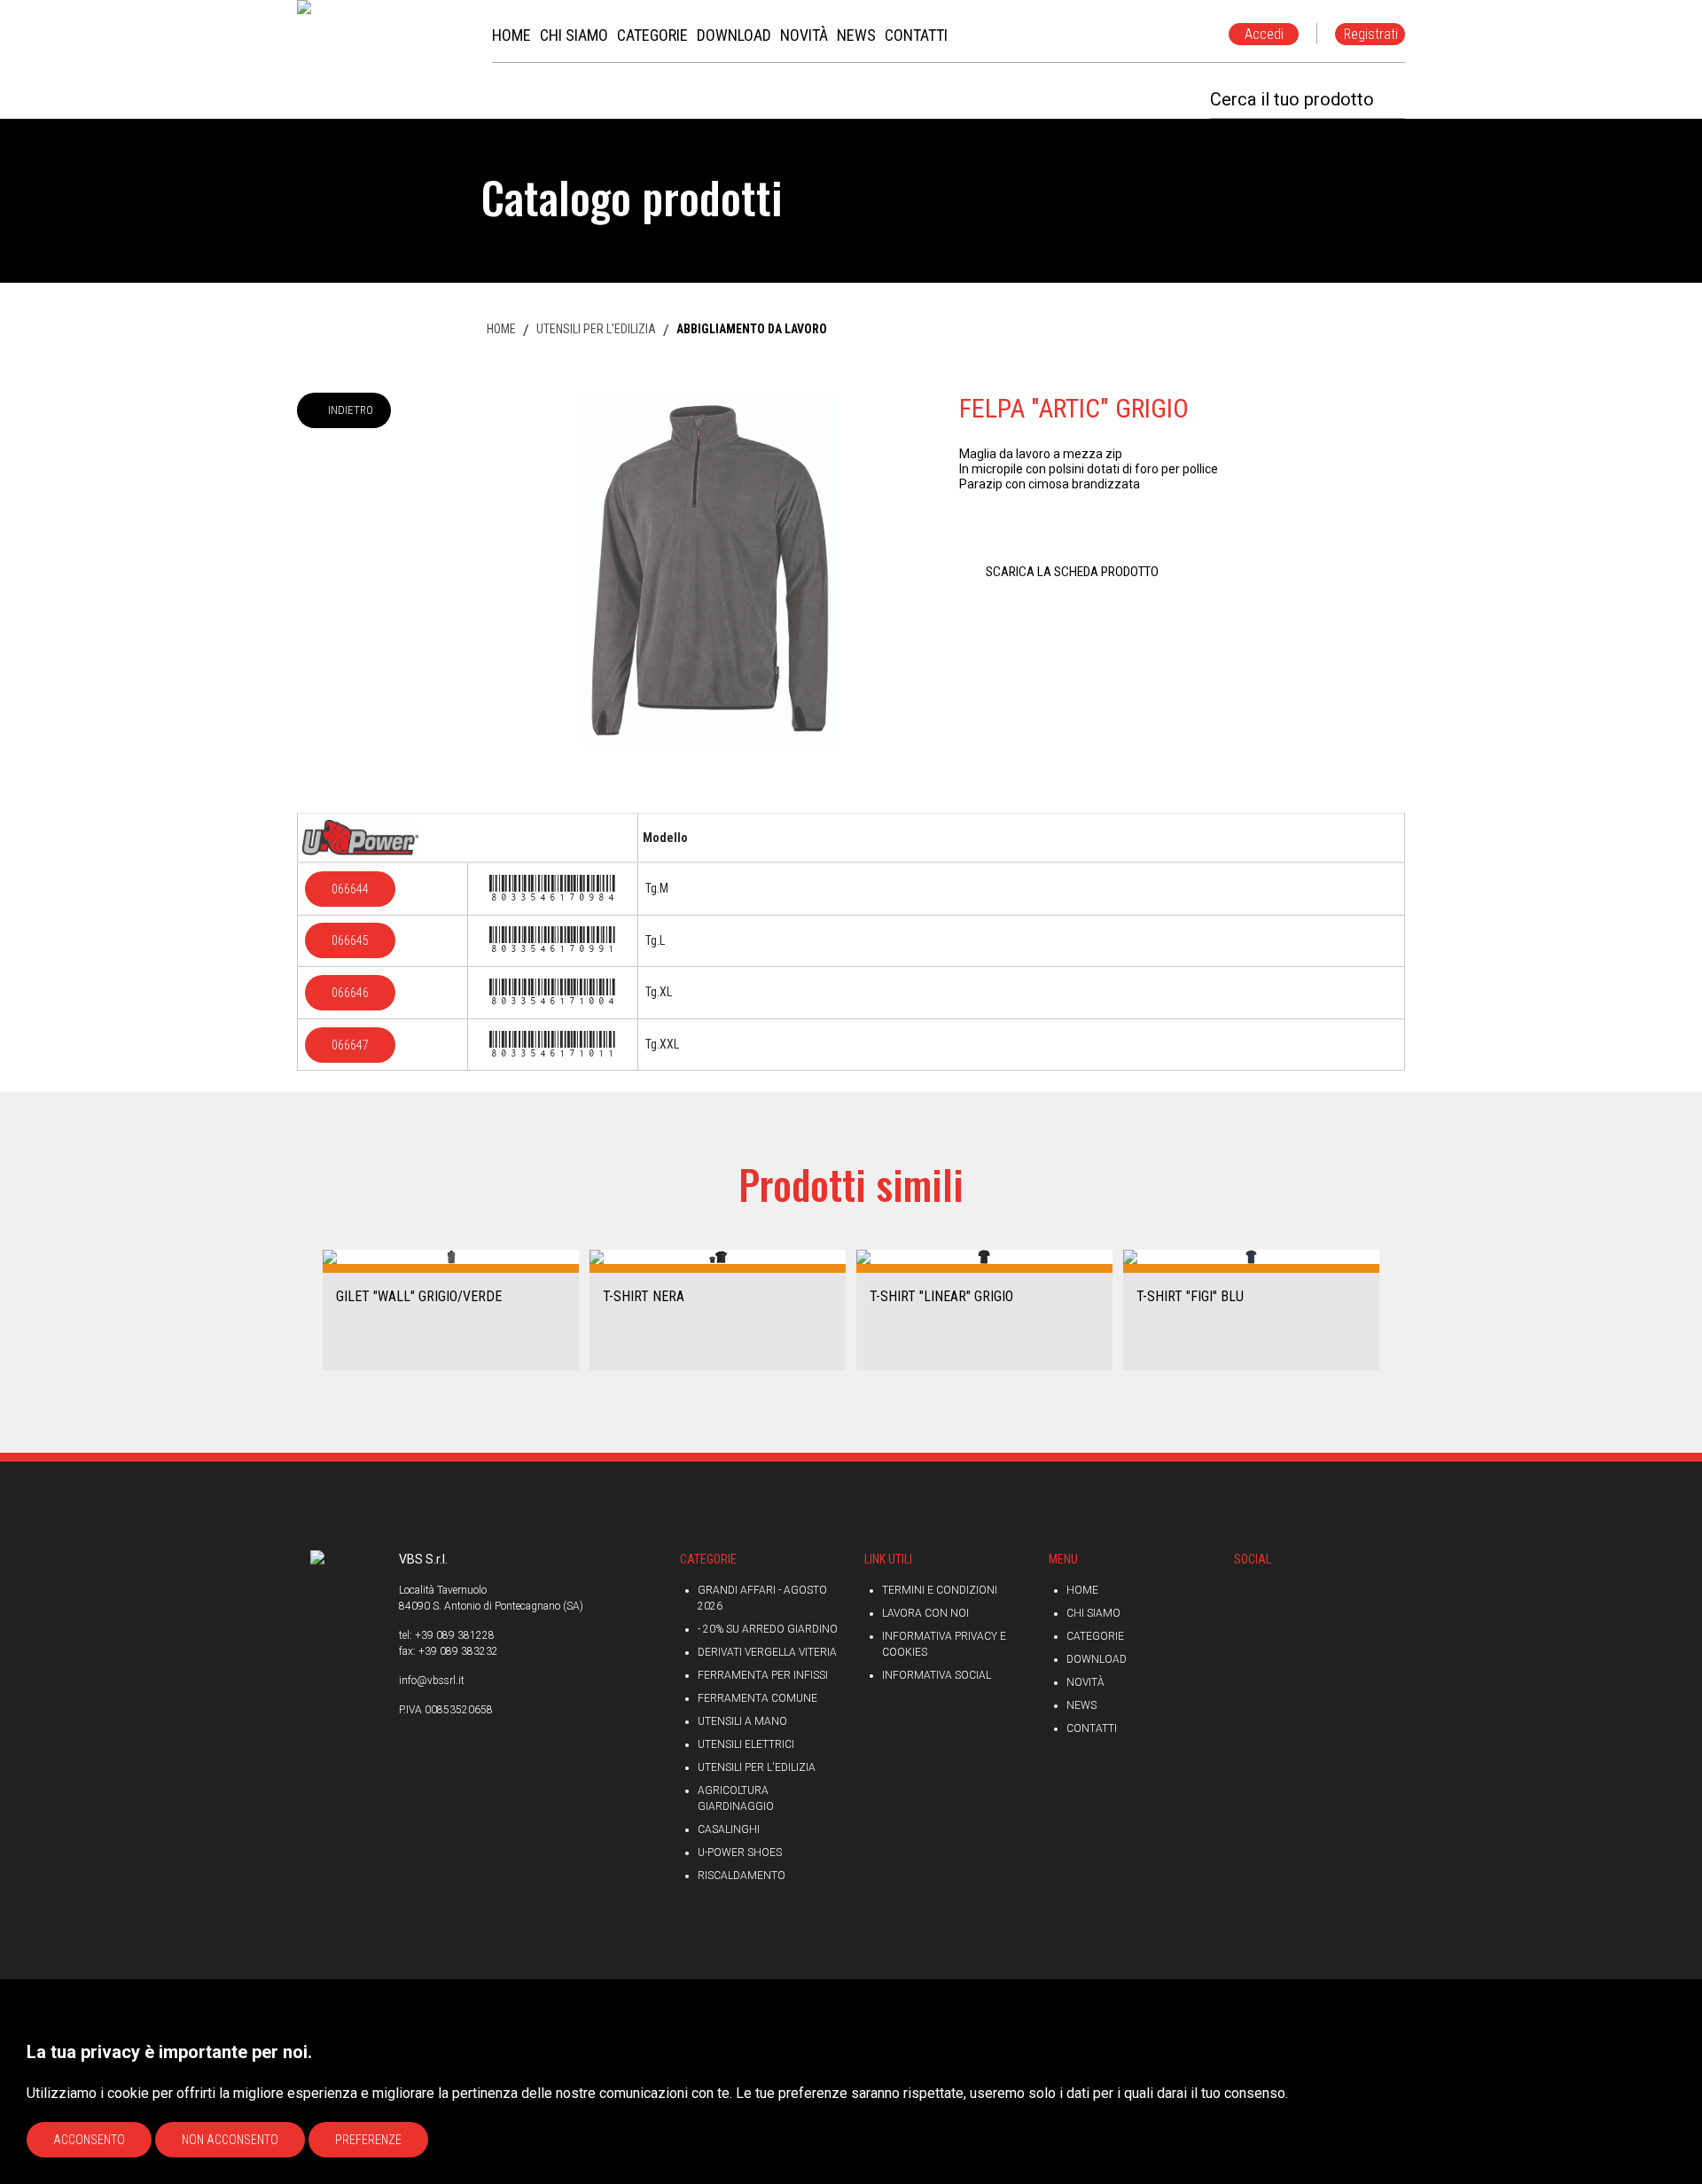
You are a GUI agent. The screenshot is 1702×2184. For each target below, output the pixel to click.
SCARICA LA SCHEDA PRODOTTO (1072, 572)
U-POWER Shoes (740, 1852)
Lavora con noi (925, 1613)
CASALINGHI (729, 1829)
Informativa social (937, 1675)
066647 (350, 1045)
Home (1082, 1590)
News (1081, 1705)
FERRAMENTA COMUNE (757, 1698)
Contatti (1092, 1728)
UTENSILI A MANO (742, 1721)
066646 (350, 993)
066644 (350, 889)
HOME (501, 329)
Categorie (1095, 1636)
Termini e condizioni (940, 1590)
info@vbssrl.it (432, 1681)
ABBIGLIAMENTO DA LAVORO (752, 329)
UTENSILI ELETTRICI (746, 1744)
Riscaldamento (742, 1876)
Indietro (351, 410)
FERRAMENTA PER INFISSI (763, 1675)
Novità (1085, 1682)
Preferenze (368, 2140)
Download (1097, 1659)
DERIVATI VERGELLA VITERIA (767, 1652)
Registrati (1371, 34)
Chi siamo (1093, 1613)
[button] (304, 1309)
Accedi (1264, 34)
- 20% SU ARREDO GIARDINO (768, 1629)
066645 (350, 940)
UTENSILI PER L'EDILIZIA (596, 329)
